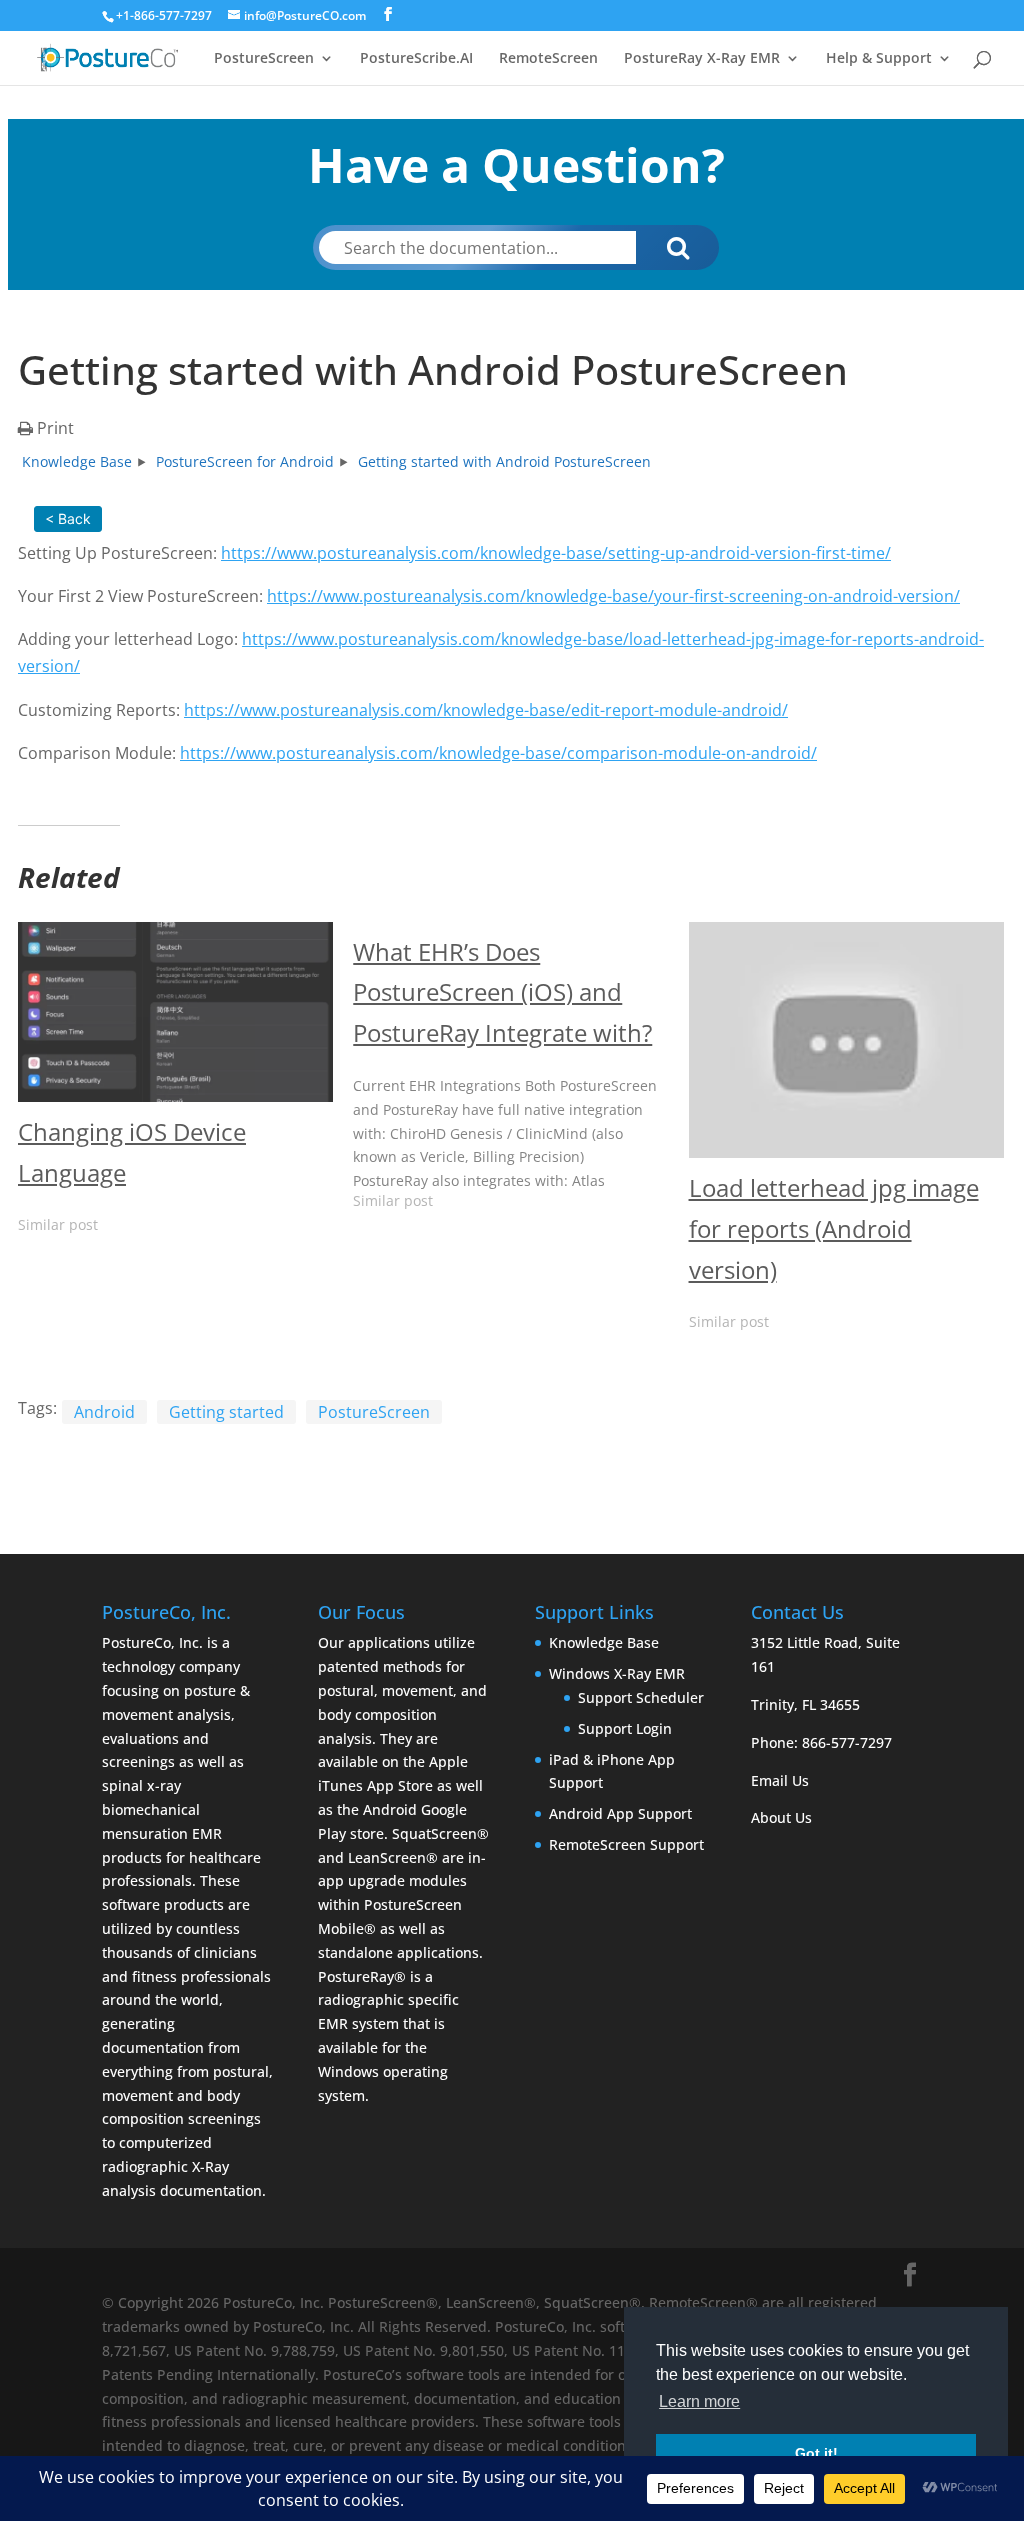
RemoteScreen (548, 59)
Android (104, 1412)
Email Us (780, 1780)
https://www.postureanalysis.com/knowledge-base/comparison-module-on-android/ (498, 753)
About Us (781, 1817)
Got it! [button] (816, 2453)
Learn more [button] (699, 2401)
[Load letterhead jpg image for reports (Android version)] (846, 1040)
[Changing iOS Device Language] (175, 1012)
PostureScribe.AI (416, 59)
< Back (68, 518)
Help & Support (879, 59)
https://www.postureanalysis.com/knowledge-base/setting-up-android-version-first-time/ (556, 553)
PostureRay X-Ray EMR (702, 59)
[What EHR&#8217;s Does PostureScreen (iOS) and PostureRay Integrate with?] (520, 1074)
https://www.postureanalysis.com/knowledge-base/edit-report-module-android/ (486, 710)
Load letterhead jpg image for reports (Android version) (834, 1228)
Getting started (226, 1412)
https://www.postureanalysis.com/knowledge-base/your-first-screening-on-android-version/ (613, 596)
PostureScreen (264, 59)
